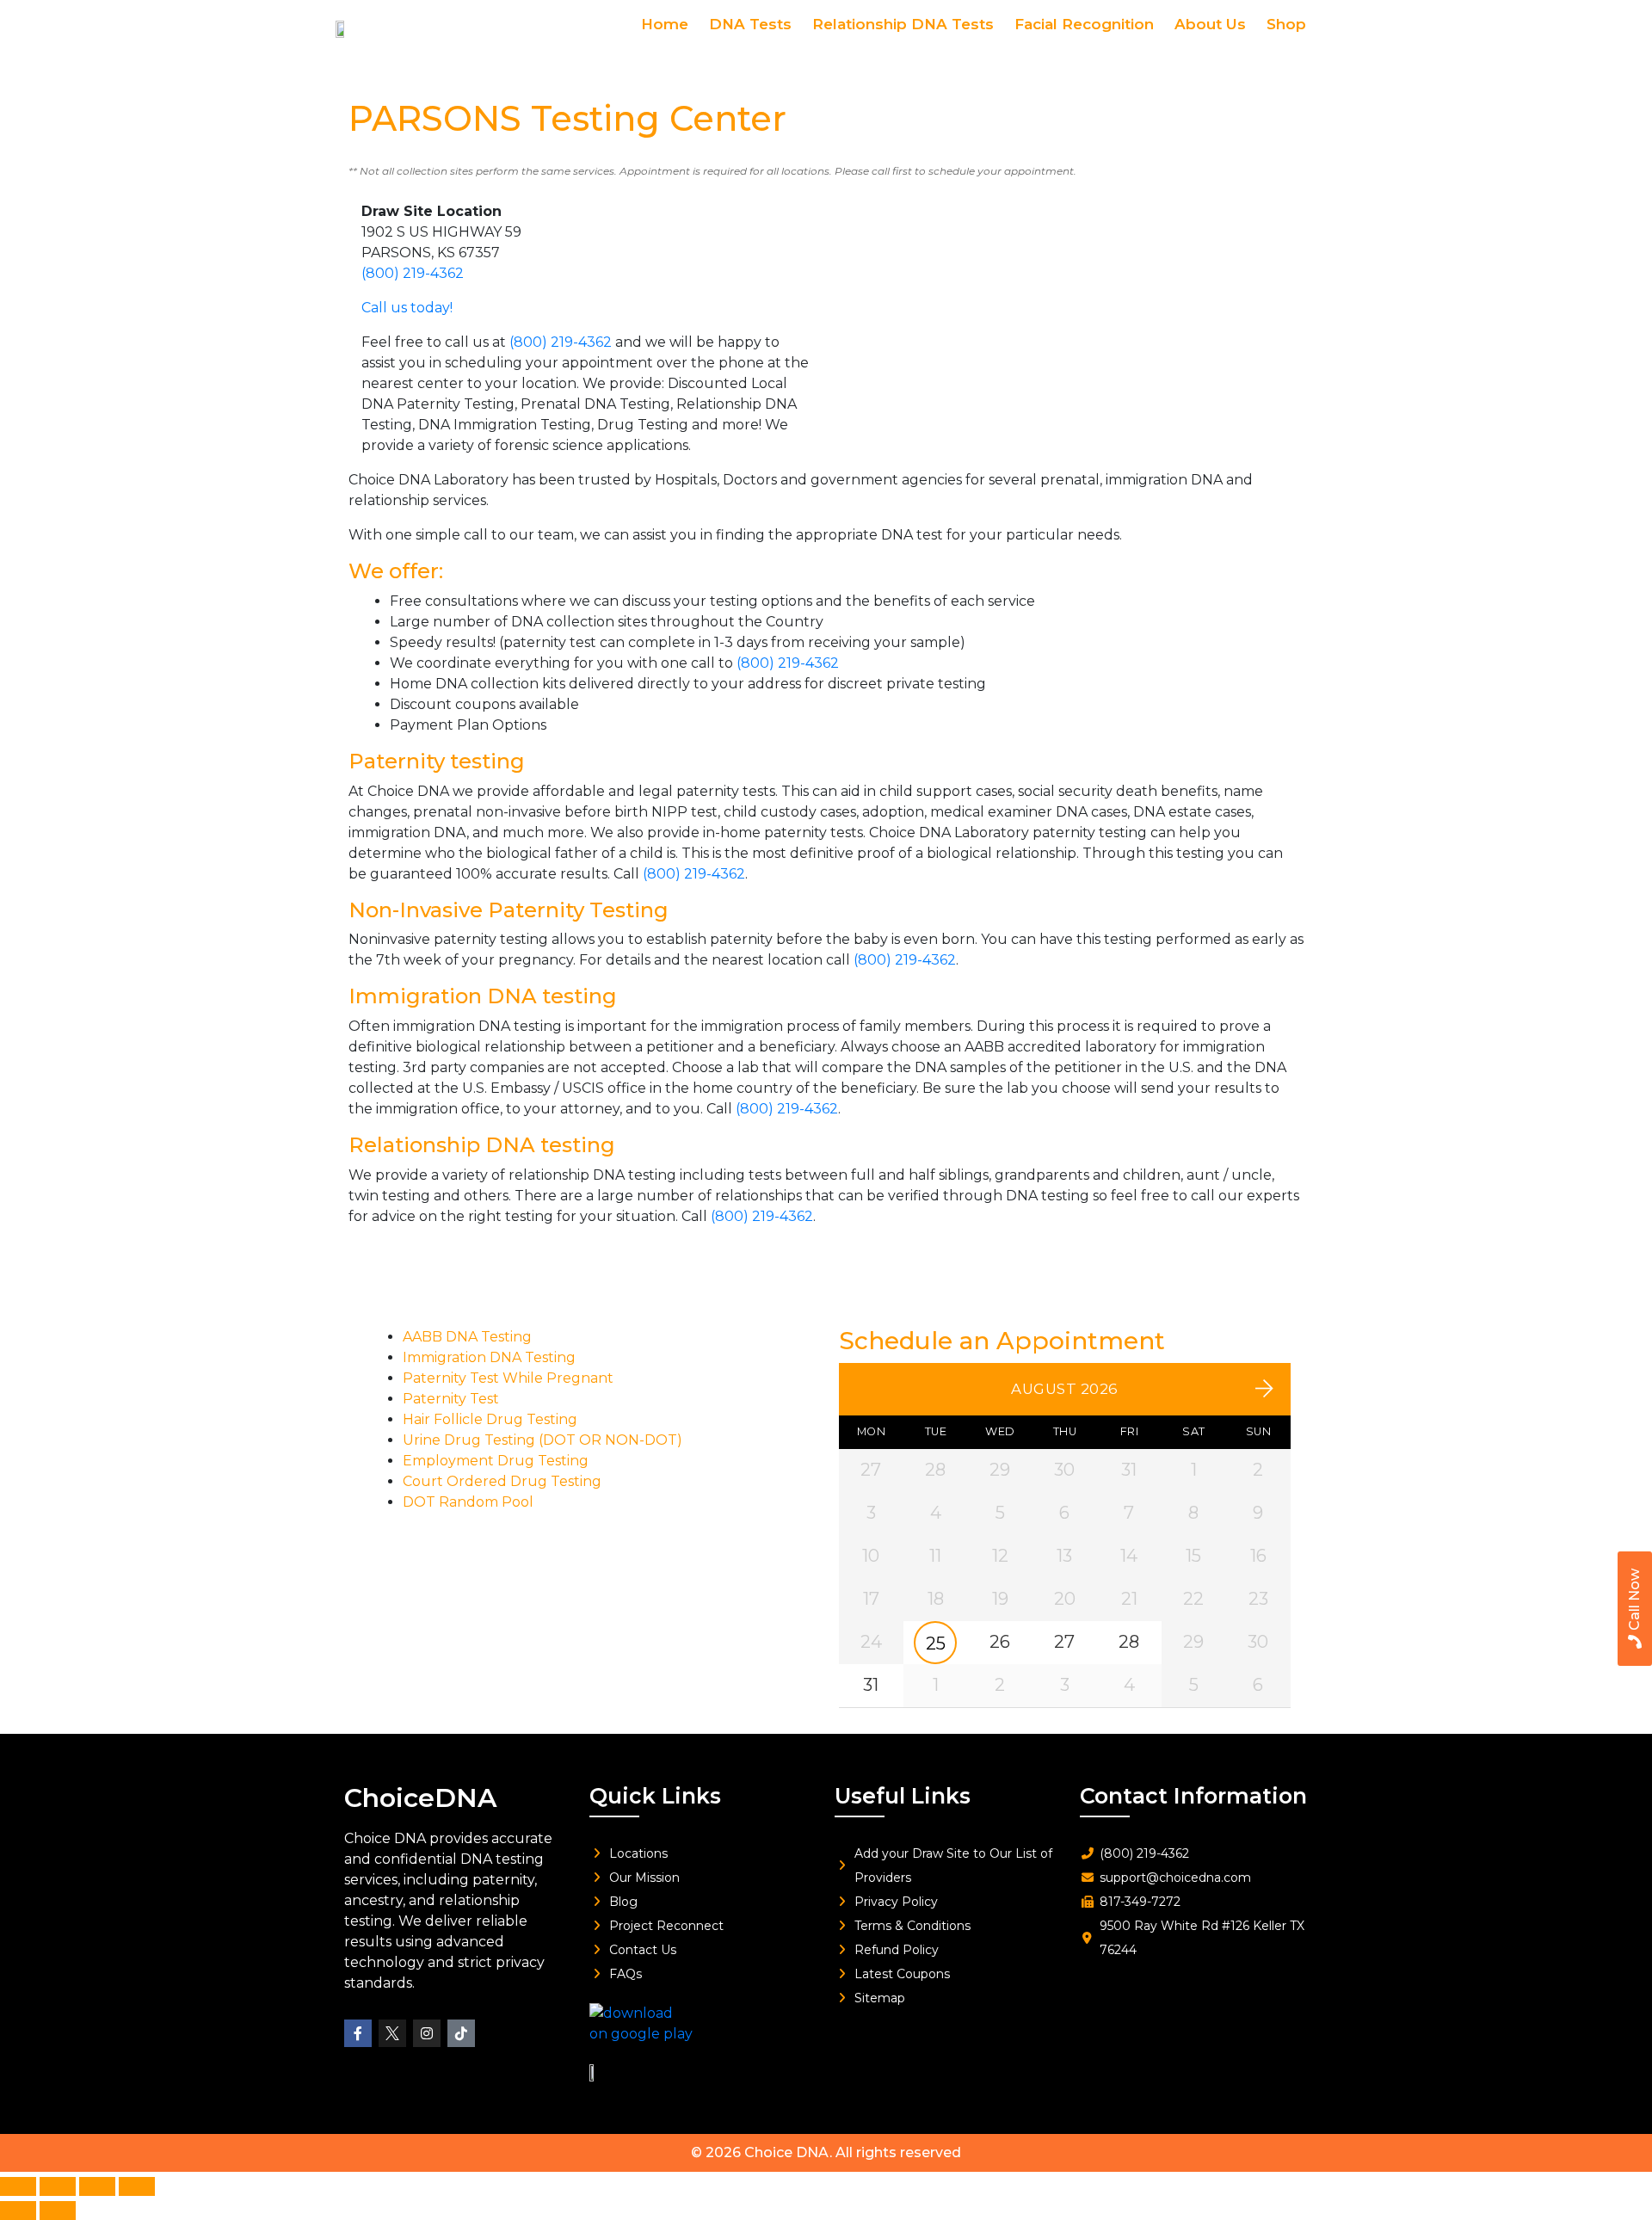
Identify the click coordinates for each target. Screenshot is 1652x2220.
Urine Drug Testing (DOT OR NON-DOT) (542, 1440)
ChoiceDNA (420, 1798)
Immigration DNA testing (483, 996)
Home (665, 24)
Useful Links (903, 1796)
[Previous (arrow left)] (18, 2211)
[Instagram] (427, 2033)
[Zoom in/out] (18, 2186)
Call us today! (407, 308)
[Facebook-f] (358, 2033)
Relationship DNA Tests (903, 24)
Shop (1286, 24)
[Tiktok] (461, 2033)
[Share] (97, 2186)
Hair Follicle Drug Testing (490, 1419)
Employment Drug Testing (496, 1461)
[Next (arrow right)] (58, 2211)
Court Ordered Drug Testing (502, 1481)
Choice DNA (787, 2152)
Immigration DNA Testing (489, 1357)
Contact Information (1193, 1796)
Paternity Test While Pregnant (508, 1378)
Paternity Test (451, 1399)
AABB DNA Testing (467, 1337)
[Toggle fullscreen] (58, 2186)
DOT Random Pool (468, 1502)
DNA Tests (750, 24)
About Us (1210, 24)
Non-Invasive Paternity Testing (509, 910)
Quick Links (655, 1796)
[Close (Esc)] (137, 2186)
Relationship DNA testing (482, 1145)
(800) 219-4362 (413, 273)
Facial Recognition (1084, 24)
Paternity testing (437, 761)
